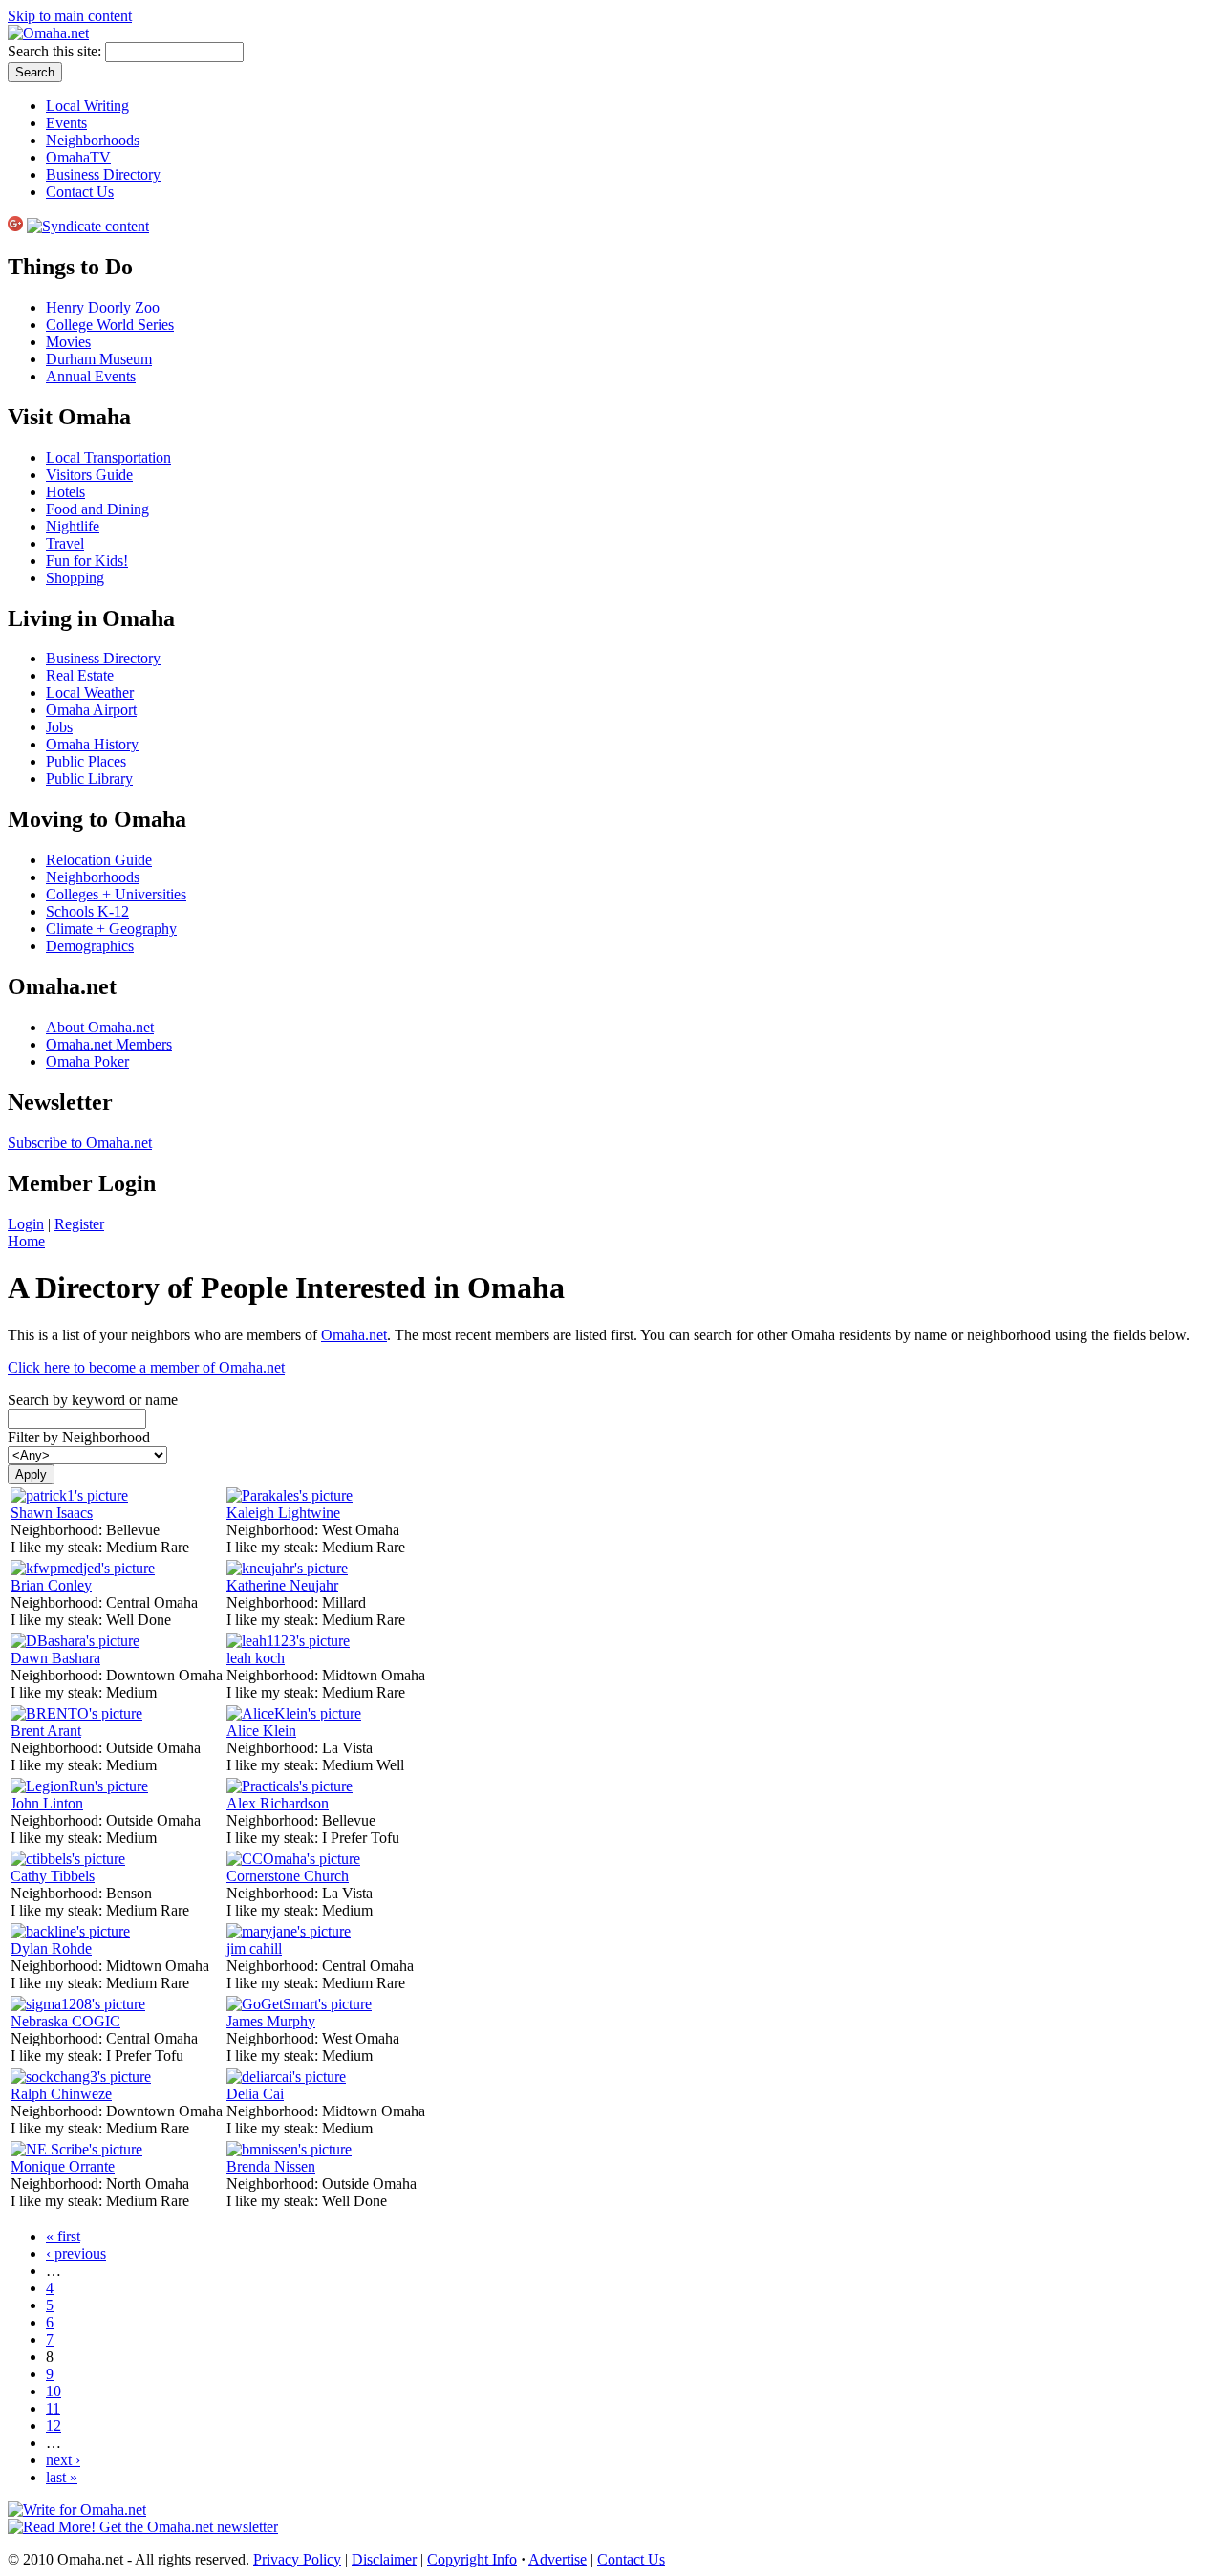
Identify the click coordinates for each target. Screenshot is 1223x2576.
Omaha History (92, 744)
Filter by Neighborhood (79, 1437)
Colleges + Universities (116, 894)
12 (54, 2425)
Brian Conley (51, 1585)
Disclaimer (384, 2559)
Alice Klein (261, 1731)
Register (79, 1224)
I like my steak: (58, 1547)
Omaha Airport (91, 710)
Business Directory (103, 174)
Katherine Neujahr (282, 1585)
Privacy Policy (297, 2559)
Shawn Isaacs (52, 1513)
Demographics (90, 946)
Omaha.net (354, 1335)
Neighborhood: (58, 1530)
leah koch (256, 1658)
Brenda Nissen (271, 2166)
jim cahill (254, 1948)
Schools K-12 (87, 911)
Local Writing (87, 106)
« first (63, 2236)
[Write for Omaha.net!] (77, 2510)
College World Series (110, 325)
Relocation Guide (99, 860)
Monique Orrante (63, 2166)
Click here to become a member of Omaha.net (146, 1367)
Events (66, 123)
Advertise (558, 2559)
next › (63, 2460)
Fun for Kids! (87, 561)
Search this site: (56, 51)
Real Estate (80, 675)
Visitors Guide (89, 475)
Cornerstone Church (288, 1876)
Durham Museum (99, 359)
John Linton (47, 1803)
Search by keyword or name (93, 1400)
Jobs (59, 727)
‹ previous (76, 2253)
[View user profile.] (69, 1495)
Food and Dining (97, 509)
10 (54, 2391)
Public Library (89, 779)
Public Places (86, 761)
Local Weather (90, 693)
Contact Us (80, 192)
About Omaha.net (100, 1027)
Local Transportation (108, 457)
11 (53, 2408)
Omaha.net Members (109, 1044)
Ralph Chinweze (61, 2094)
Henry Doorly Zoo (103, 307)
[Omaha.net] (48, 33)
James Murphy (271, 2021)
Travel (65, 543)
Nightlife (73, 526)
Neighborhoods (93, 140)
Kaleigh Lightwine (283, 1513)
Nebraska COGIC (65, 2021)
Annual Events (91, 376)
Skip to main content (70, 16)
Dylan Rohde (51, 1948)
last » (62, 2477)
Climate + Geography (111, 929)
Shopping (75, 578)
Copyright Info (472, 2559)
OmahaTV (78, 157)
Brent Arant (46, 1731)
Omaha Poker (87, 1061)
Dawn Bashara (55, 1658)
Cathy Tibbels (53, 1876)
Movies (68, 342)
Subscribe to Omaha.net (80, 1143)
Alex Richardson (278, 1803)
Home (26, 1241)
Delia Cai (255, 2094)
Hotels (65, 492)
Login (26, 1224)
